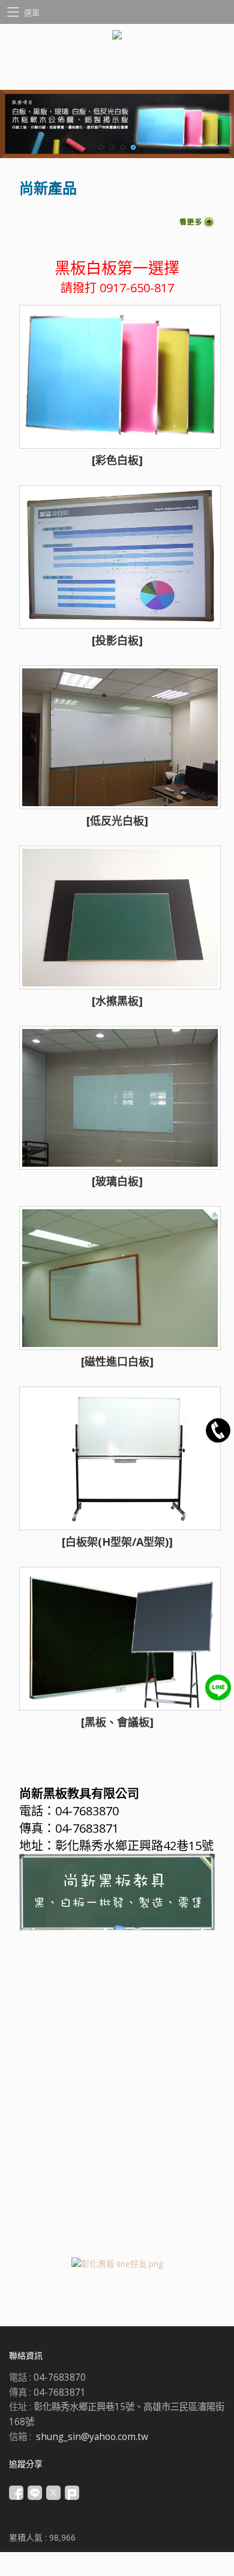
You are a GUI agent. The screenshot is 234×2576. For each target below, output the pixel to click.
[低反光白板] (117, 821)
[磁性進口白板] (117, 1361)
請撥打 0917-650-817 (117, 288)
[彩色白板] (117, 460)
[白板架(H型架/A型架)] (117, 1542)
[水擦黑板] (117, 1001)
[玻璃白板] (117, 1181)
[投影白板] (117, 640)
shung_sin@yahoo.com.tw (92, 2437)
